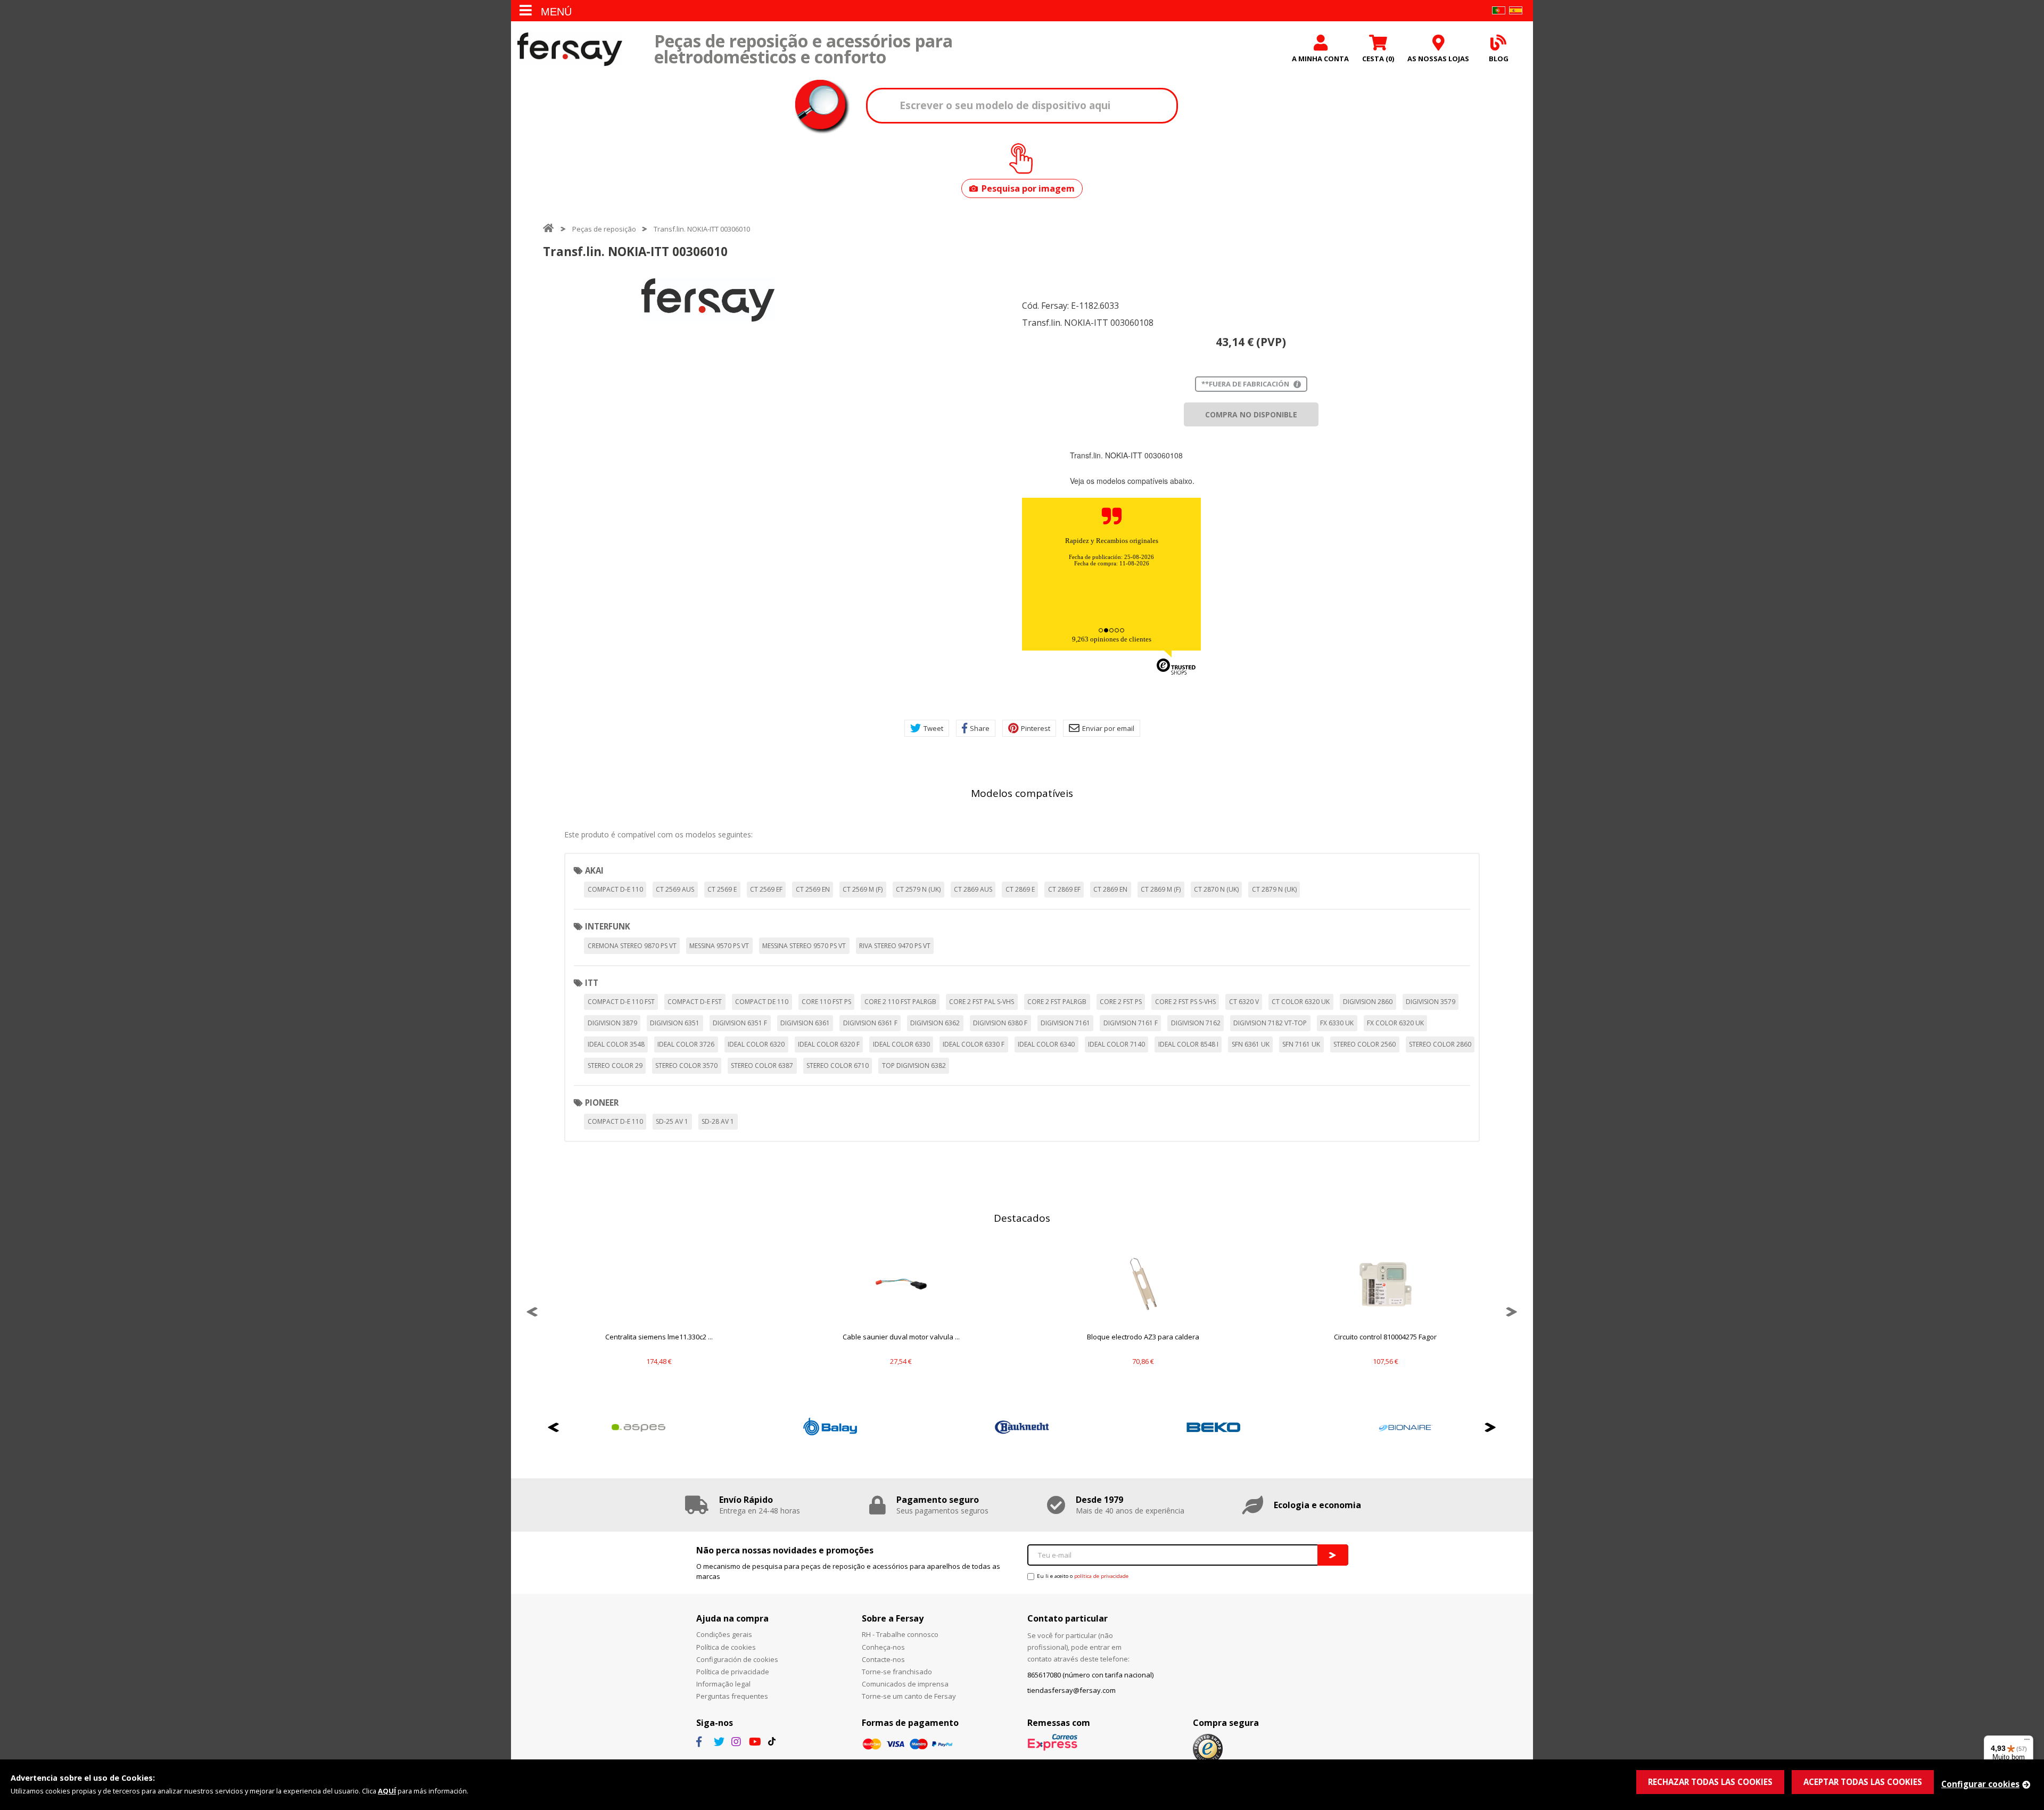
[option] (708, 300)
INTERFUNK (608, 926)
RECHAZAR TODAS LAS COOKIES (1710, 1782)
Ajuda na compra (732, 1618)
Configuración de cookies (737, 1659)
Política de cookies (726, 1647)
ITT (592, 983)
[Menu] (2027, 1742)
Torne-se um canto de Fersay (909, 1696)
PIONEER (602, 1103)
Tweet (933, 728)
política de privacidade (1101, 1576)
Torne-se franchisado (897, 1672)
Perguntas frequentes (732, 1696)
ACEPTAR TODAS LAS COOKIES (1863, 1782)
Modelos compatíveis (1022, 793)
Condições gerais (724, 1634)
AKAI (594, 870)
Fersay (570, 49)
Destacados (1022, 1218)
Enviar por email (1108, 728)
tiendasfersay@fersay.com (1072, 1690)
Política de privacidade (733, 1672)
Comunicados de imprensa (905, 1684)
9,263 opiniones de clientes (1112, 639)
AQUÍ (387, 1791)
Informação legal (723, 1684)
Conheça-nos (883, 1647)
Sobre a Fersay (893, 1618)
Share (980, 728)
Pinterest (1036, 728)
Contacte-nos (883, 1659)
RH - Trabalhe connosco (900, 1634)
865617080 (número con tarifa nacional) (1090, 1675)
